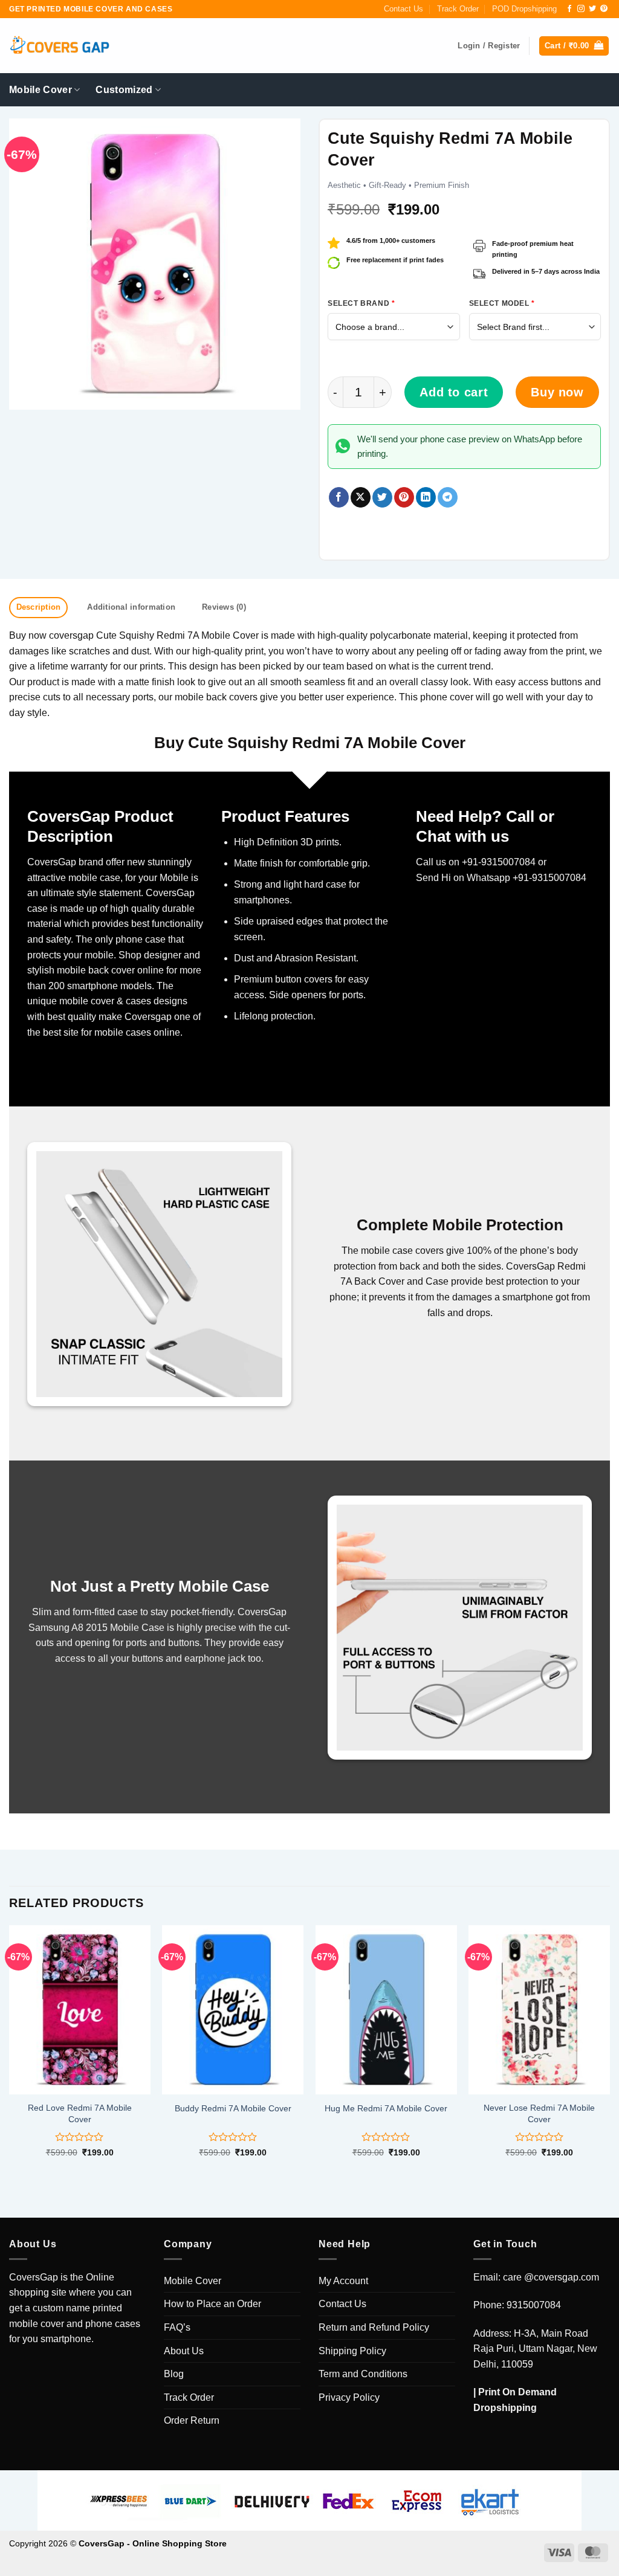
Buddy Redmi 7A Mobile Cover (233, 2108)
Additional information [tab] (131, 607)
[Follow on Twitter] (592, 9)
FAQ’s (177, 2327)
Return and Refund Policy (374, 2327)
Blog (174, 2374)
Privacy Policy (349, 2397)
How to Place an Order (212, 2304)
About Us (184, 2351)
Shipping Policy (352, 2351)
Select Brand (361, 303)
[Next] (609, 2052)
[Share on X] (361, 497)
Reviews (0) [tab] (224, 607)
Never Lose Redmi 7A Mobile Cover (539, 2113)
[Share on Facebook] (339, 497)
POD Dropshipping (524, 9)
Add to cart (454, 392)
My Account (343, 2281)
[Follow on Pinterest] (604, 9)
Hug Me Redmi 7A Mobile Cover (386, 2108)
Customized (124, 90)
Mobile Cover (41, 90)
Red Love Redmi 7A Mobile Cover (80, 2113)
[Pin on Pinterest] (404, 497)
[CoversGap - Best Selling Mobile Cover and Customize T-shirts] (59, 46)
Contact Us (403, 9)
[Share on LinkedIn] (426, 497)
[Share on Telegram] (448, 497)
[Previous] (10, 2052)
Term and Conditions (363, 2374)
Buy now (557, 392)
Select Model (502, 303)
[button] (574, 46)
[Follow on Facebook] (569, 9)
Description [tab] (39, 607)
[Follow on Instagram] (581, 9)
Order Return (192, 2420)
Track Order (458, 9)
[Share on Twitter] (382, 497)
